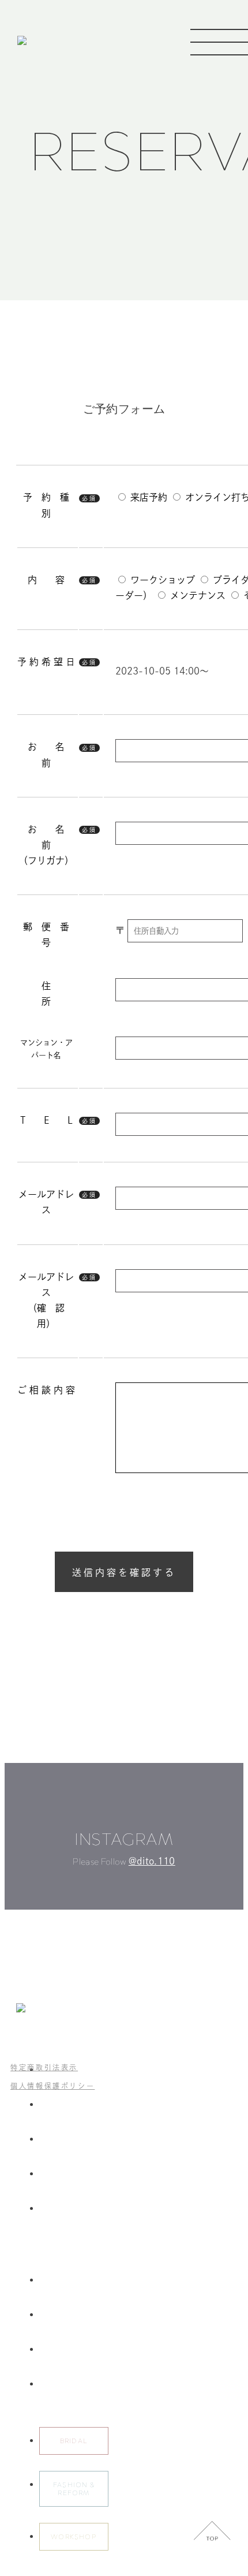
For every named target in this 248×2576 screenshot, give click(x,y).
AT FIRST (56, 2174)
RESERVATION (65, 2280)
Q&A (48, 2315)
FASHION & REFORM (74, 2489)
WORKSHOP (74, 2537)
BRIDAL (74, 2441)
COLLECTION (65, 2139)
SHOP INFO (61, 2350)
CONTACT (58, 2384)
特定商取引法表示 (44, 2067)
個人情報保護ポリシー (52, 2086)
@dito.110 (152, 1861)
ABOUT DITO (63, 2105)
